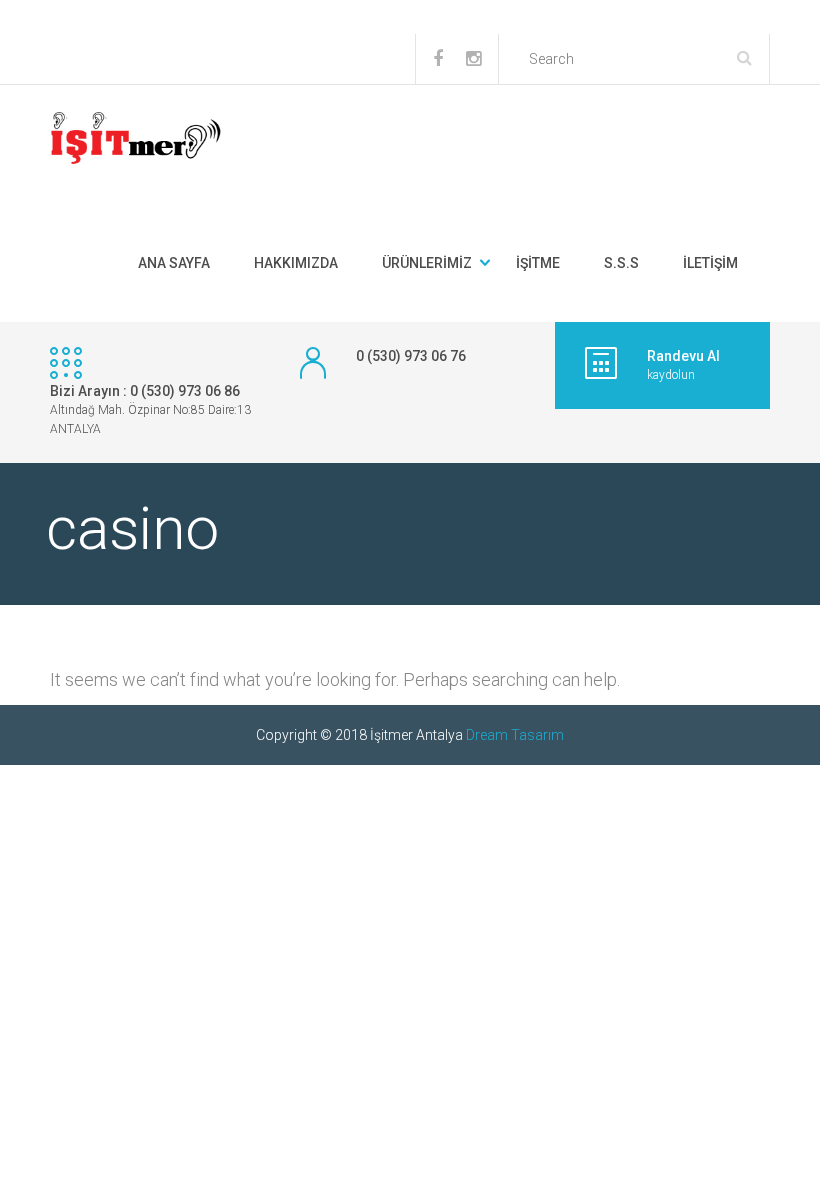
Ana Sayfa (174, 263)
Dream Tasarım (515, 735)
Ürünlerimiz (427, 263)
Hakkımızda (296, 263)
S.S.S (621, 263)
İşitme (538, 263)
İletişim (710, 263)
